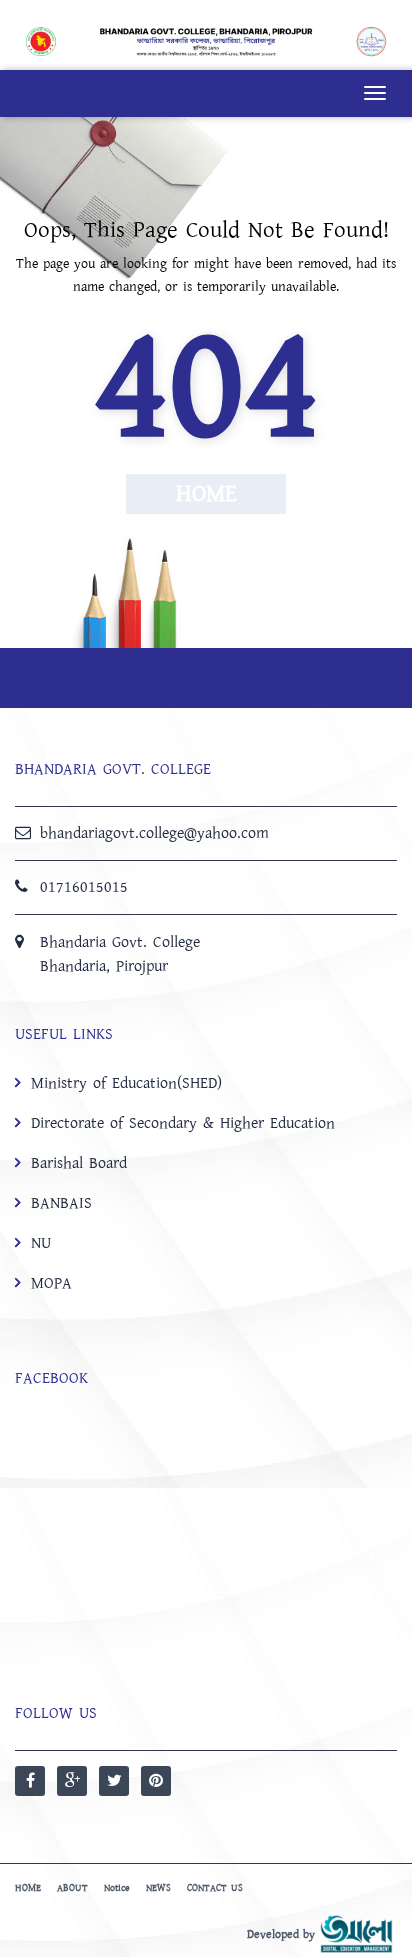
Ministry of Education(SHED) (126, 1083)
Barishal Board (79, 1163)
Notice (117, 1888)
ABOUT (72, 1888)
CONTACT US (215, 1888)
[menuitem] (206, 1182)
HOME (28, 1888)
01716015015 (84, 887)
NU (41, 1243)
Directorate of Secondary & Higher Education (183, 1123)
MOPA (51, 1283)
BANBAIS (61, 1203)
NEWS (158, 1888)
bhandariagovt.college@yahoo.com (154, 833)
